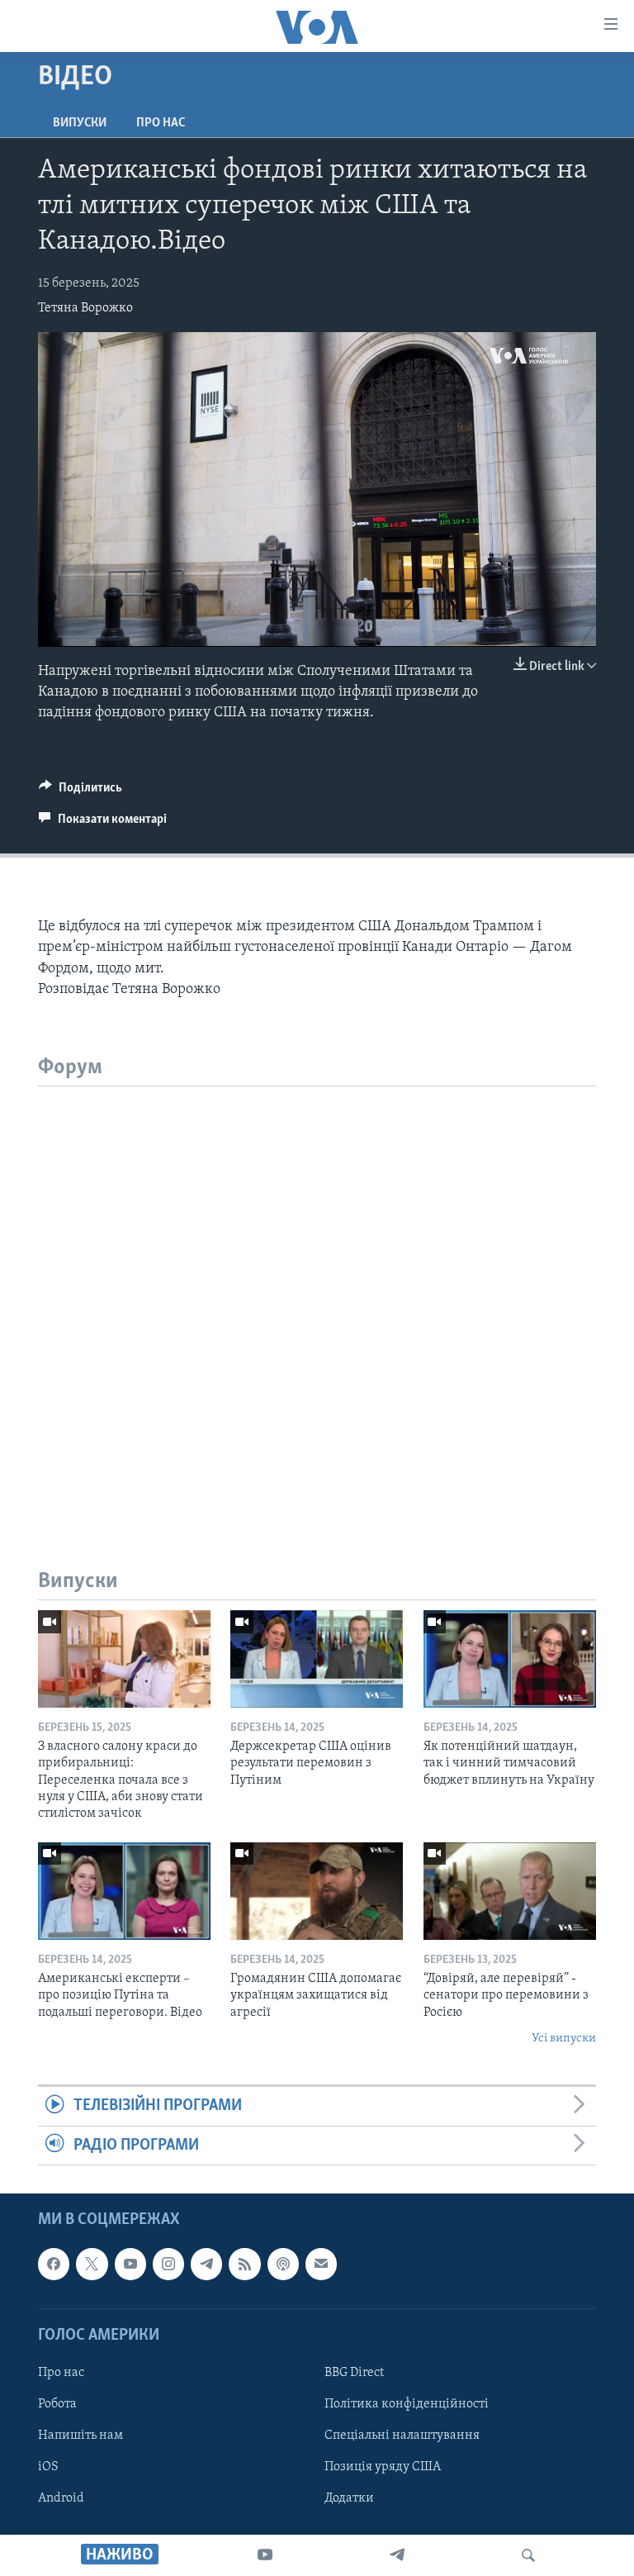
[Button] (80, 791)
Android (61, 2498)
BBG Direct (354, 2373)
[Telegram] (397, 2555)
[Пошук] (528, 2555)
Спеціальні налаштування (402, 2436)
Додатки (349, 2498)
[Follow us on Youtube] (130, 2264)
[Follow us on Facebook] (54, 2264)
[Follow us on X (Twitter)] (92, 2264)
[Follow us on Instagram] (168, 2264)
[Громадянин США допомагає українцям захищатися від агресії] (317, 1891)
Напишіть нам (80, 2436)
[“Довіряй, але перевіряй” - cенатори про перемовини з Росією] (510, 1891)
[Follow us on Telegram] (206, 2264)
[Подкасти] (283, 2264)
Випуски (80, 123)
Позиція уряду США (383, 2467)
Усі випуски (564, 2039)
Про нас (161, 123)
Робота (57, 2404)
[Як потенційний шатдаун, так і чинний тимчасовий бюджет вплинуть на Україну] (510, 1659)
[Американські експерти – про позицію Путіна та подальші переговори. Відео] (124, 1891)
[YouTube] (265, 2555)
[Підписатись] (321, 2264)
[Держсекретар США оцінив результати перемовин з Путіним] (317, 1659)
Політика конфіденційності (407, 2404)
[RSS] (244, 2264)
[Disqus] (317, 1293)
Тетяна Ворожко (85, 308)
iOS (48, 2467)
